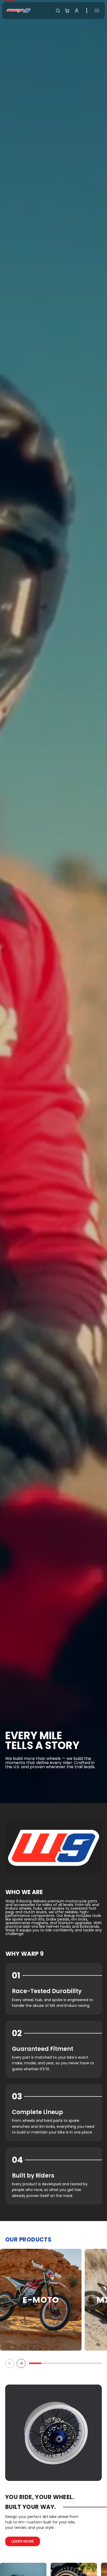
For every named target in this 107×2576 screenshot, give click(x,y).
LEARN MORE (23, 2541)
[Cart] (67, 11)
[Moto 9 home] (18, 10)
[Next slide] (21, 2363)
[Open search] (58, 11)
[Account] (77, 11)
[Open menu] (97, 10)
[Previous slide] (10, 2363)
